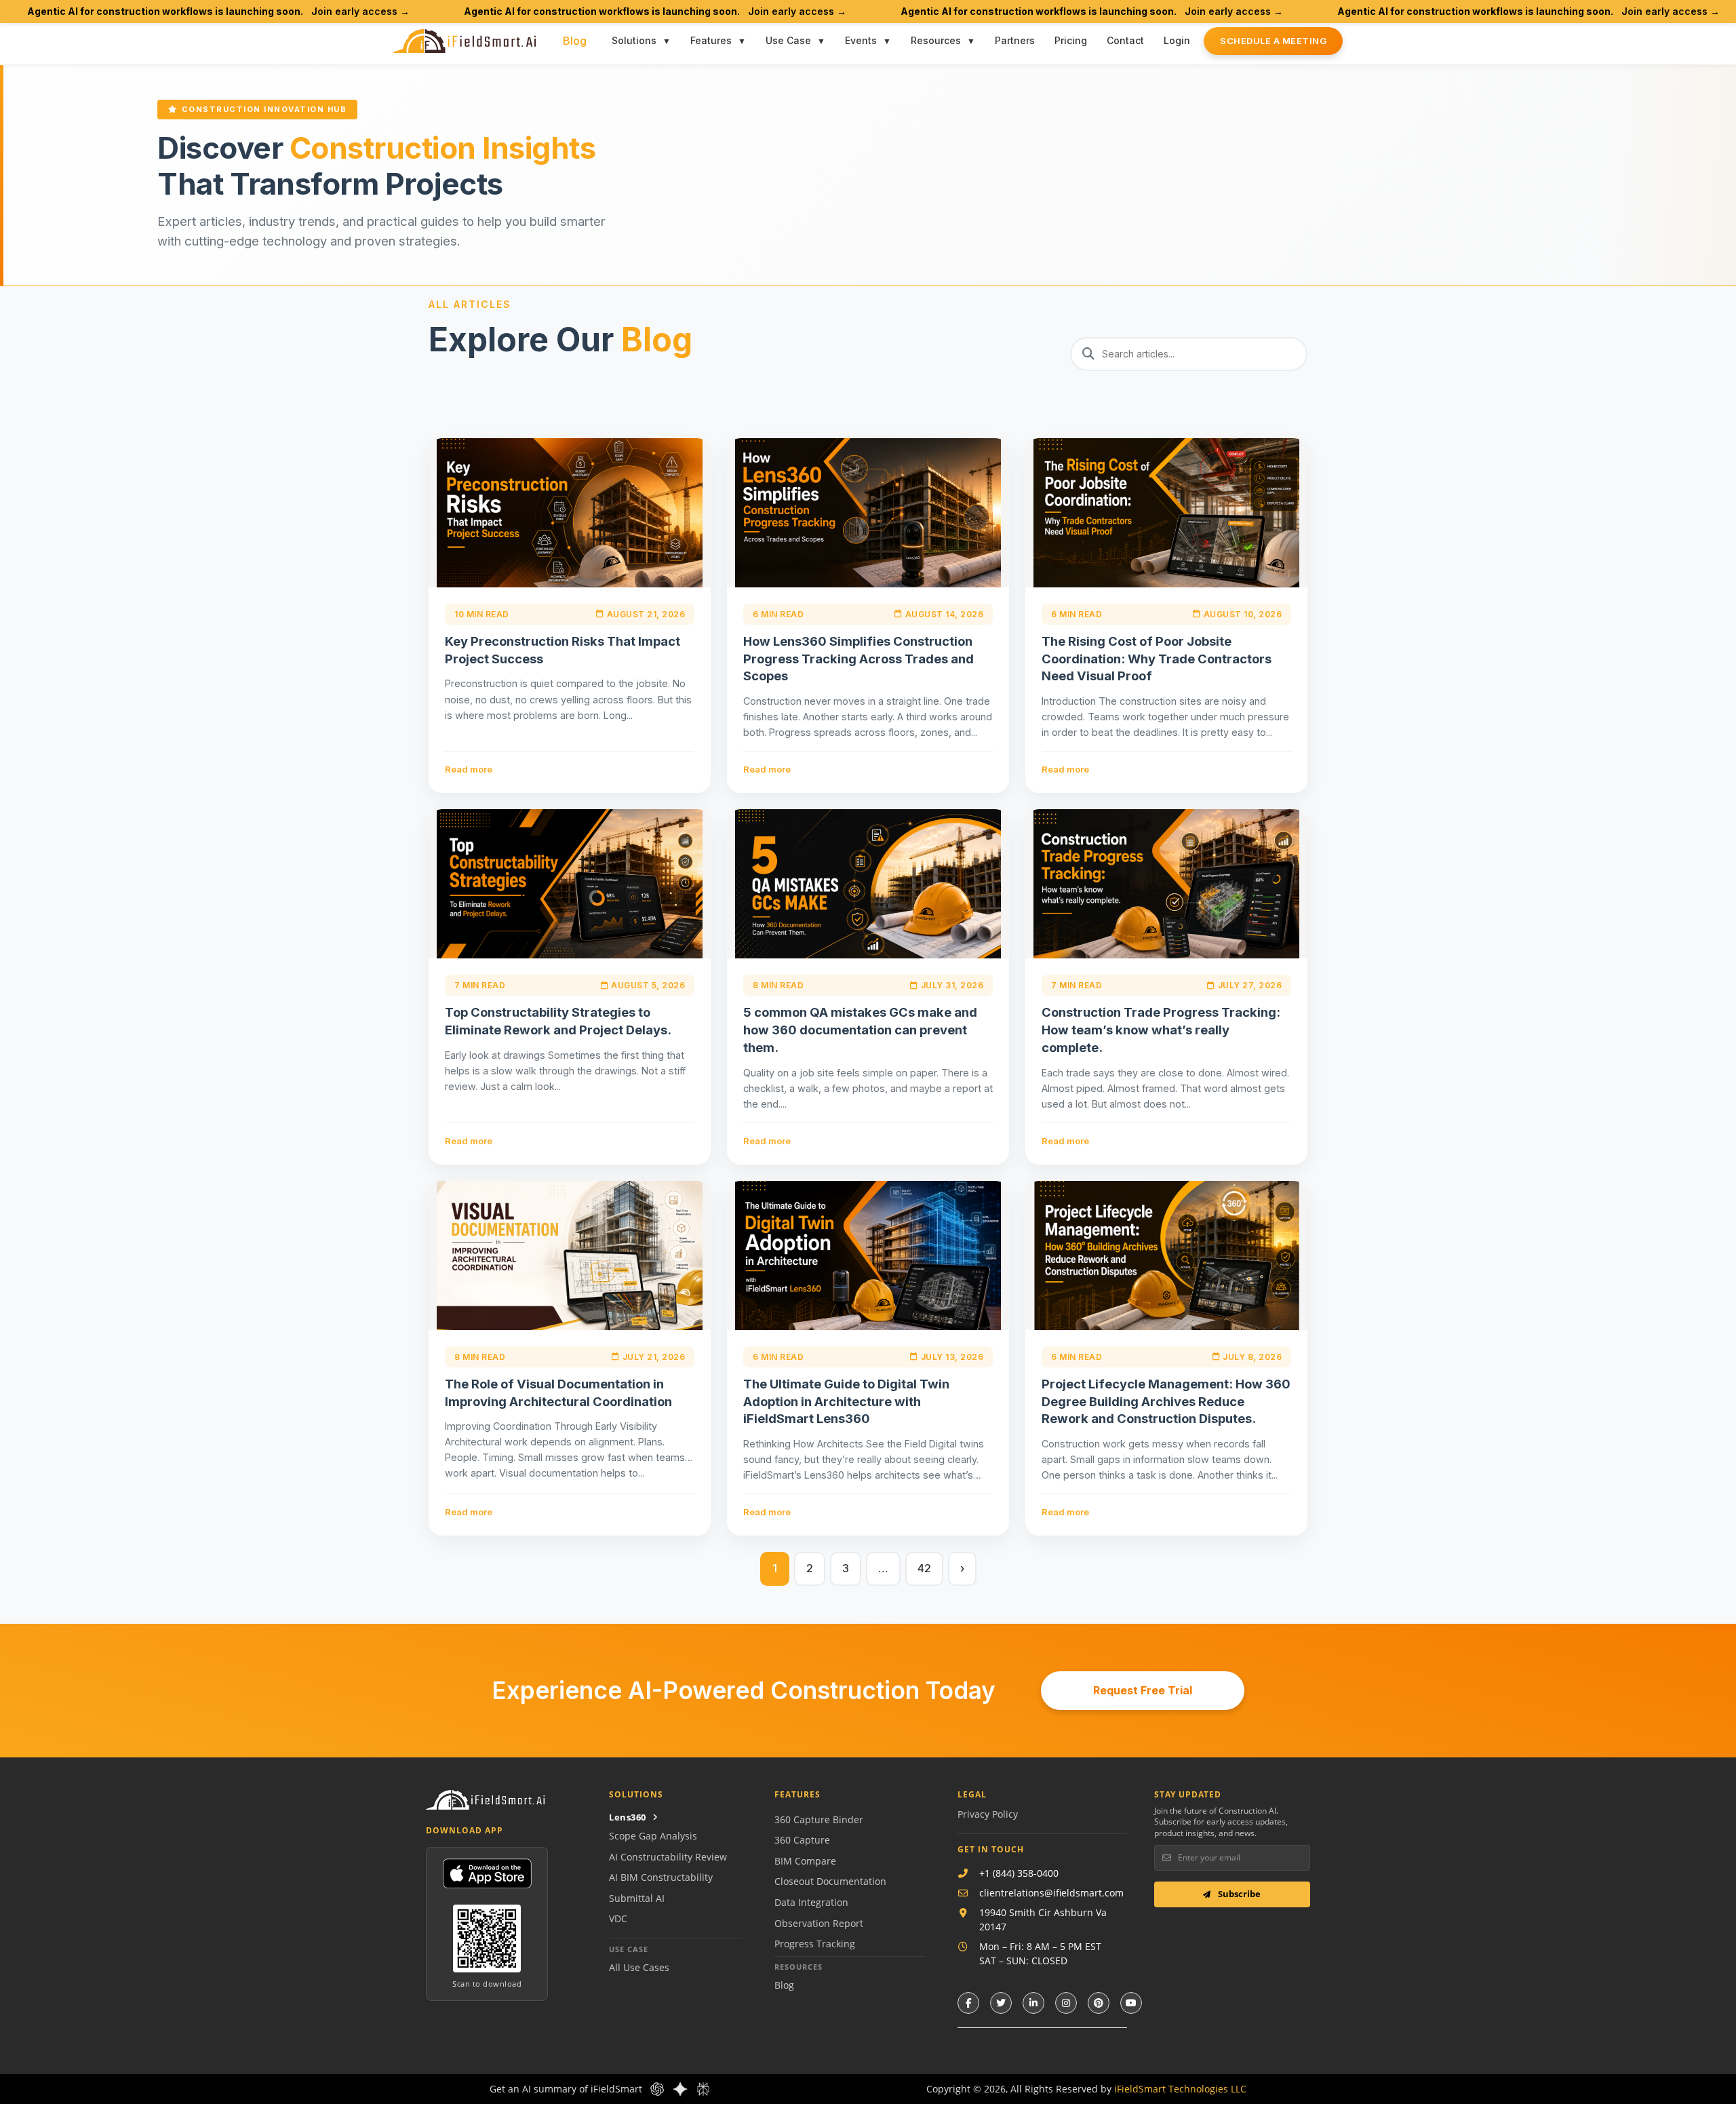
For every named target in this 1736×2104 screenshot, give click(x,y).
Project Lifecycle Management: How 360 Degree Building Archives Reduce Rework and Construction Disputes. (1166, 1401)
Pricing (1071, 40)
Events (861, 40)
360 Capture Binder (819, 1819)
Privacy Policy (988, 1814)
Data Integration (811, 1902)
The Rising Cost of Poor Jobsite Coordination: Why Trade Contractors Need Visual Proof (1157, 659)
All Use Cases (639, 1967)
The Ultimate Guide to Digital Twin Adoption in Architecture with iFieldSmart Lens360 (846, 1401)
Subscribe (1238, 1894)
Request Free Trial (1143, 1690)
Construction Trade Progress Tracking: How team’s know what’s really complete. (1161, 1030)
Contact (1125, 40)
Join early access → (360, 11)
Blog (575, 41)
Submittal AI (637, 1898)
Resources (936, 40)
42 (924, 1568)
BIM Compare (805, 1861)
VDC (618, 1918)
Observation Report (819, 1923)
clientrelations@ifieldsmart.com (1051, 1893)
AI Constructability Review (668, 1857)
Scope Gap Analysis (653, 1836)
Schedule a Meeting (1273, 41)
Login (1177, 40)
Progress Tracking (815, 1944)
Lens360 (628, 1817)
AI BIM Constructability (661, 1877)
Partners (1015, 40)
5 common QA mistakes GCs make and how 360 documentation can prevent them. (860, 1030)
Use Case (788, 40)
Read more (469, 769)
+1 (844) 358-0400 (1019, 1873)
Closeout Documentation (830, 1881)
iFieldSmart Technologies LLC (1180, 2089)
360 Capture (802, 1840)
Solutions (634, 40)
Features (711, 40)
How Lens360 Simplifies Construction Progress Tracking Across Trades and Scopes (859, 659)
